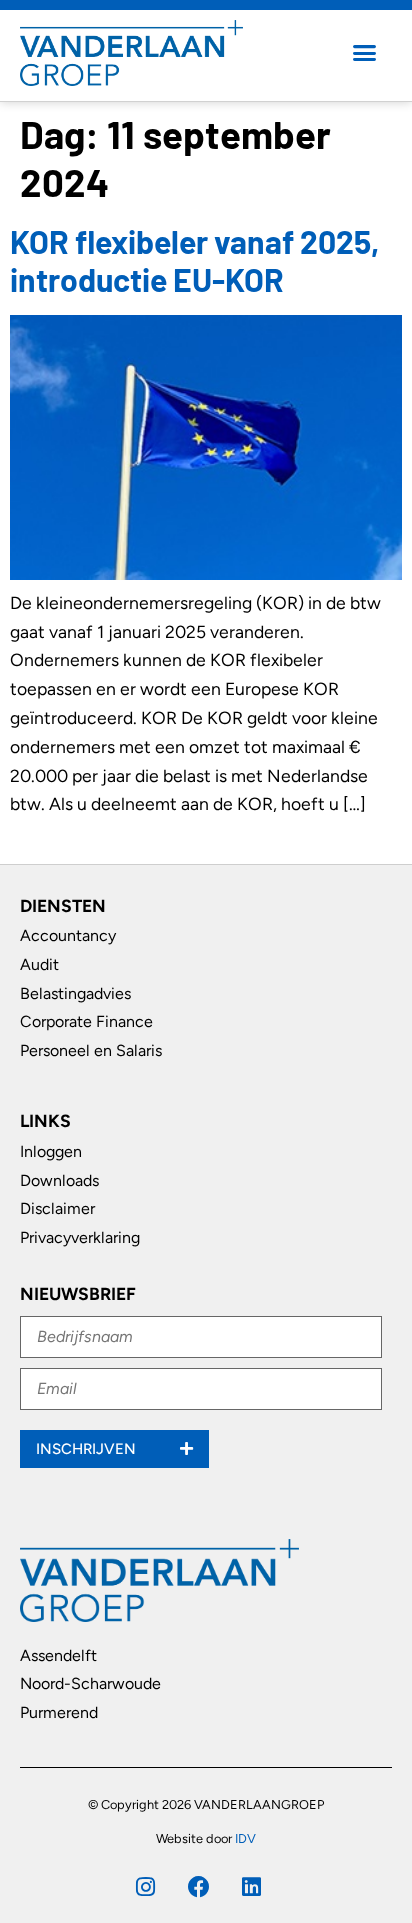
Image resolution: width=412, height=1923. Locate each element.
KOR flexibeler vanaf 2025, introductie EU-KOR (194, 260)
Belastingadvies (75, 993)
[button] (365, 53)
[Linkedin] (252, 1887)
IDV (245, 1838)
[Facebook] (199, 1887)
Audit (39, 964)
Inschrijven (88, 1449)
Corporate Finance (86, 1021)
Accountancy (68, 935)
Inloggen (51, 1151)
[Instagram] (146, 1887)
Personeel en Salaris (91, 1050)
